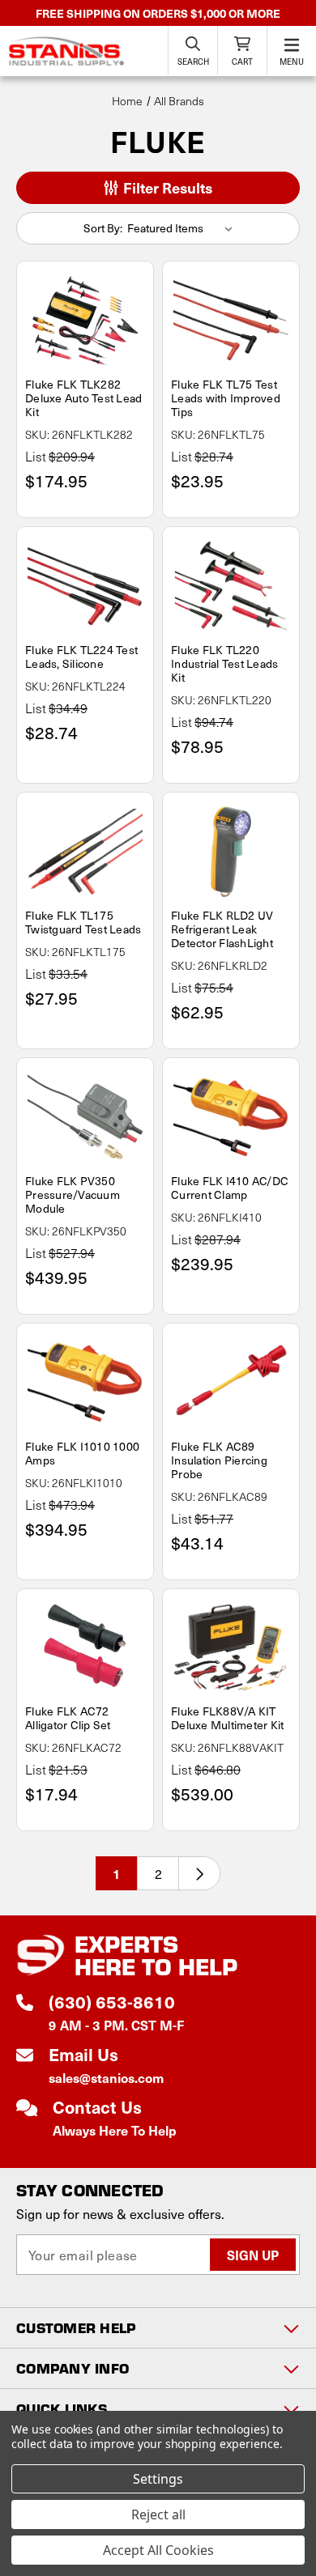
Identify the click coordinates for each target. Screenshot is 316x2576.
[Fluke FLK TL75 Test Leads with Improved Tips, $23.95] (231, 321)
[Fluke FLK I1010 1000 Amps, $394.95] (85, 1383)
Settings (158, 2479)
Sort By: (103, 228)
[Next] (199, 1873)
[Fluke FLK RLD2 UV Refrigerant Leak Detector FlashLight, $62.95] (231, 852)
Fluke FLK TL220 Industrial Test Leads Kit (224, 663)
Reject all (158, 2514)
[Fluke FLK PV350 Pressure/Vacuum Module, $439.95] (85, 1117)
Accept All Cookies (158, 2550)
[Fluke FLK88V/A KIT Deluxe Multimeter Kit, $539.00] (231, 1648)
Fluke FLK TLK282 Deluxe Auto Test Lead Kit (83, 398)
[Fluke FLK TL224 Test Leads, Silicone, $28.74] (85, 586)
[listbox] (183, 228)
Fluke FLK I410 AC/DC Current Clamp (230, 1188)
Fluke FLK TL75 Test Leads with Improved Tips (226, 398)
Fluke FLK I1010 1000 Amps (82, 1453)
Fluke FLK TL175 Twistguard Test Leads (83, 922)
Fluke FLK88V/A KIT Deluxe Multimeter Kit (227, 1718)
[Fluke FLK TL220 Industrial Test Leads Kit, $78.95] (231, 586)
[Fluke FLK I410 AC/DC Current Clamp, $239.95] (231, 1117)
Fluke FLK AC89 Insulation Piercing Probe (219, 1460)
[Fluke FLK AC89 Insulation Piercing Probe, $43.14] (231, 1383)
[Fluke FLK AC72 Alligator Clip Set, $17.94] (85, 1648)
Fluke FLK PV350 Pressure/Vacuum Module (73, 1194)
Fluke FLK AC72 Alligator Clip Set (68, 1718)
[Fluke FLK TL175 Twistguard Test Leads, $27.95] (85, 852)
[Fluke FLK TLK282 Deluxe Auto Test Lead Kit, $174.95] (85, 321)
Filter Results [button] (166, 187)
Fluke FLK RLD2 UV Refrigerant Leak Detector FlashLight (222, 929)
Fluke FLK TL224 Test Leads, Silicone (81, 657)
